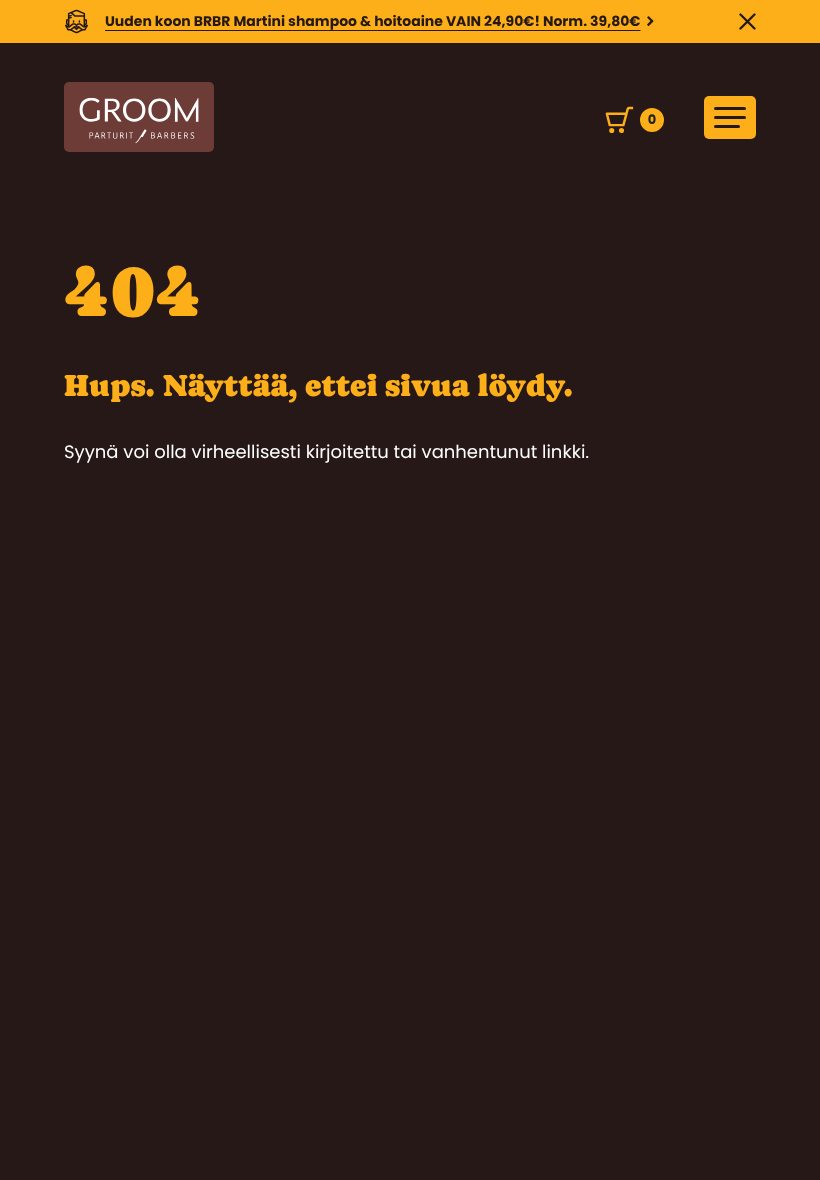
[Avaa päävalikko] (730, 117)
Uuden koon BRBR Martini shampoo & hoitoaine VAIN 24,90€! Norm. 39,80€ (373, 21)
